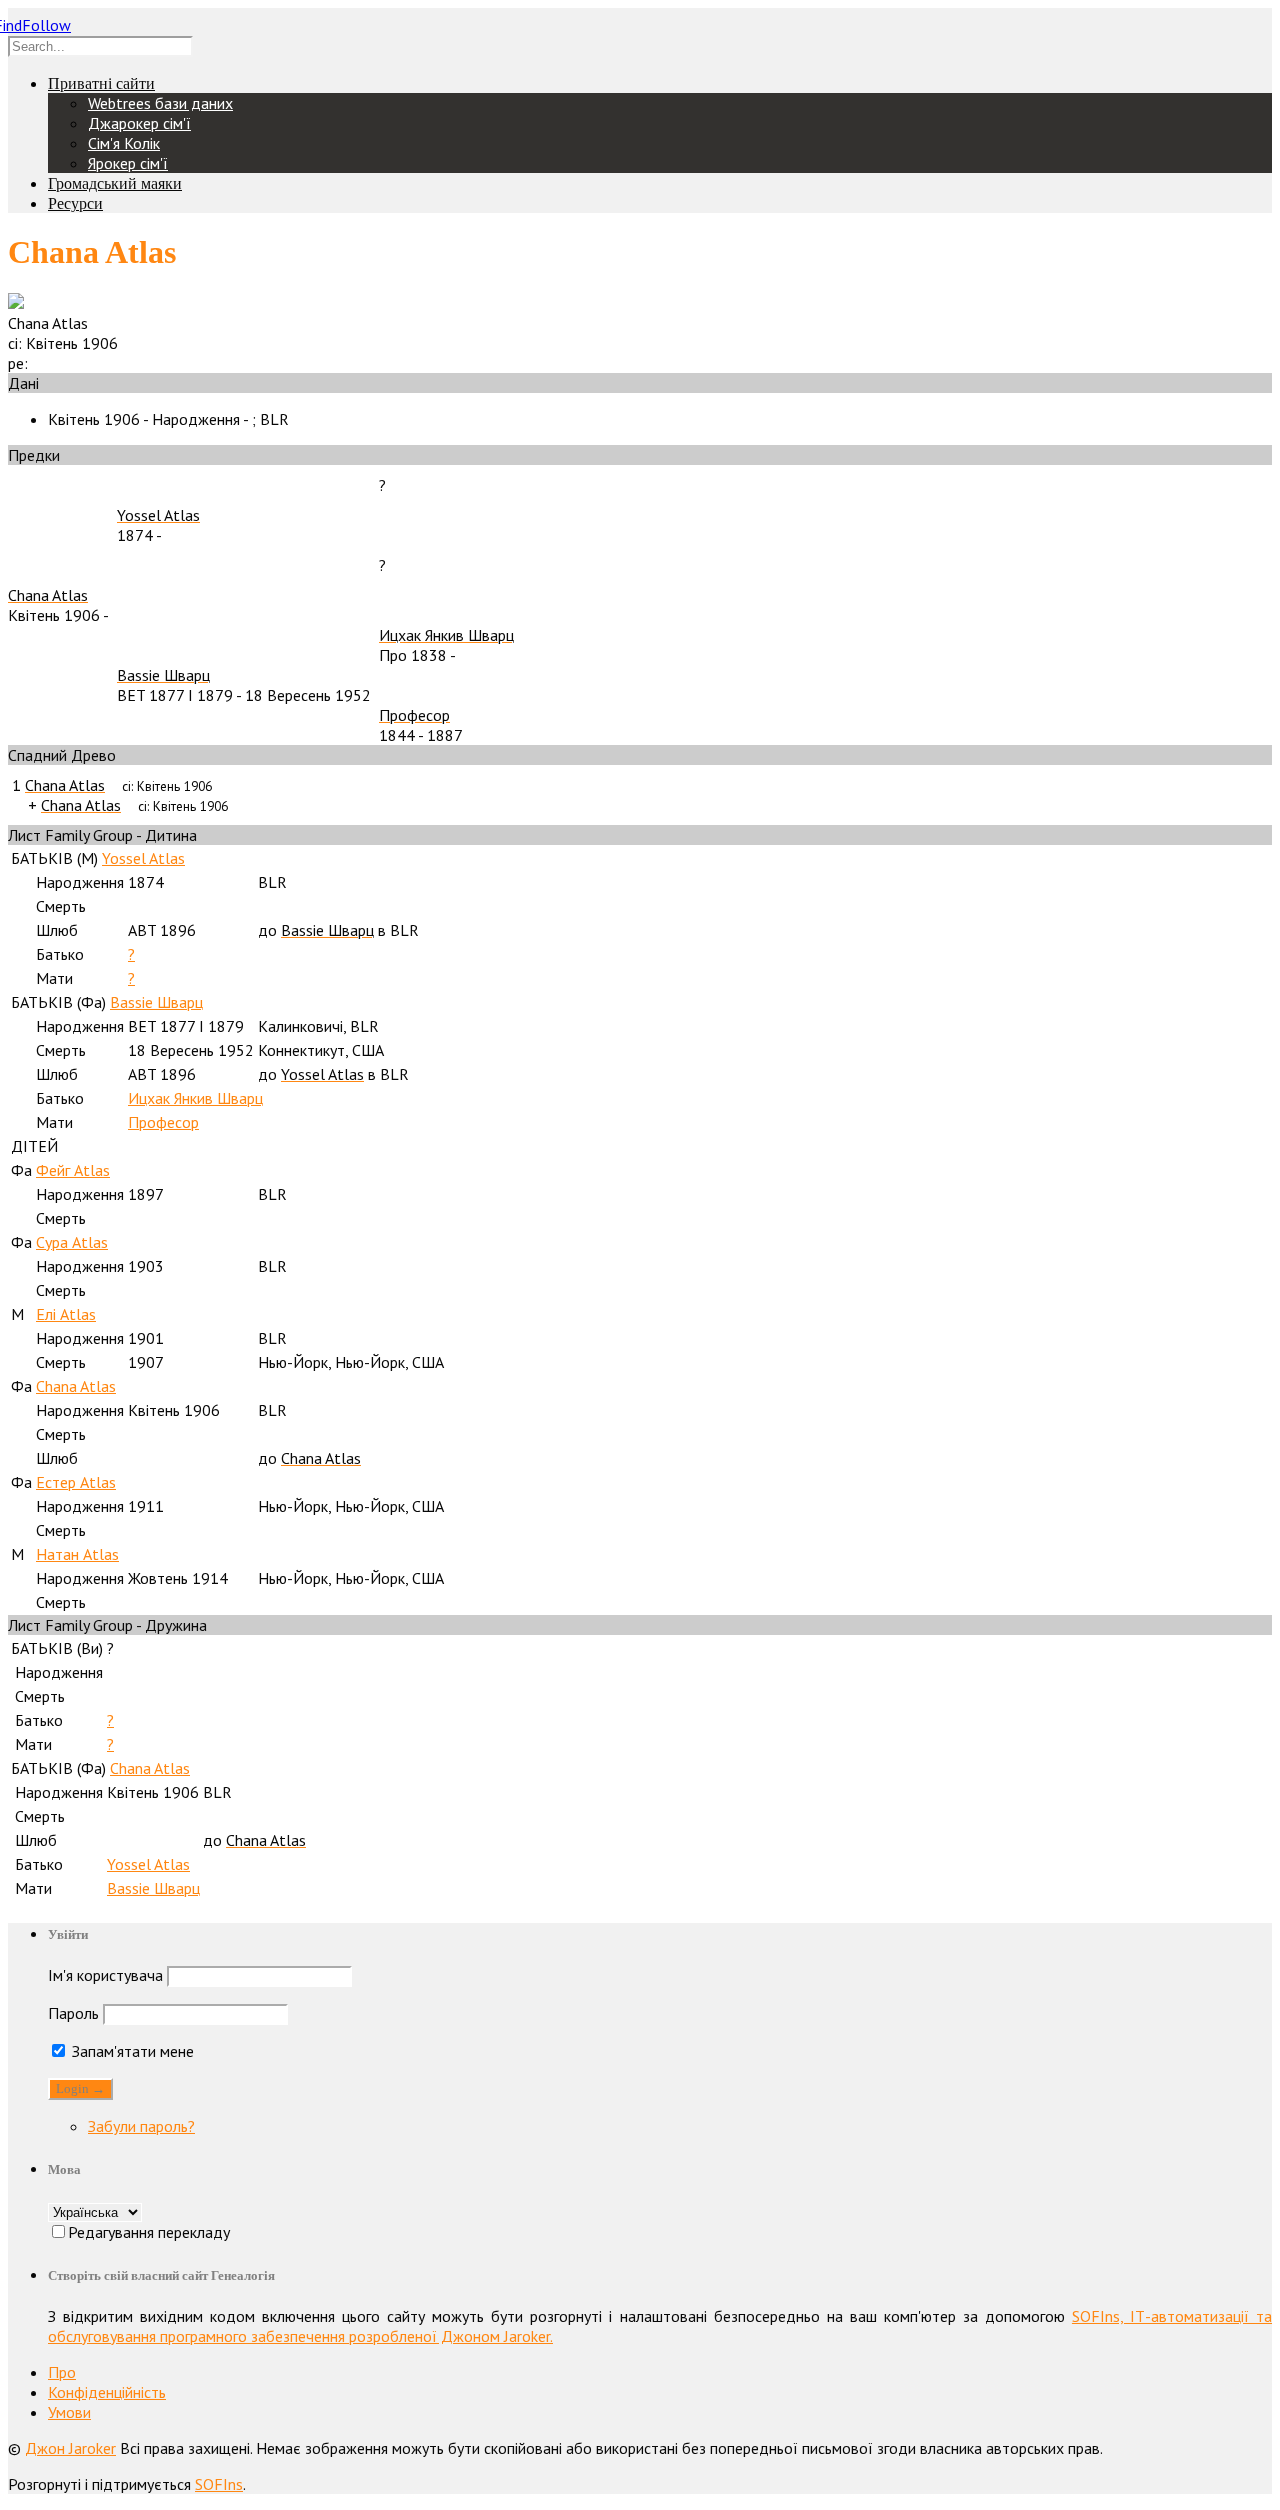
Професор (163, 1122)
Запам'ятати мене (131, 2051)
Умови (69, 2412)
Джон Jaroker (70, 2448)
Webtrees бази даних (160, 103)
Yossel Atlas (143, 858)
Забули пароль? (141, 2126)
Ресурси (75, 203)
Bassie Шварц (156, 1002)
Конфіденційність (107, 2392)
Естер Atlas (76, 1482)
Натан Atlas (77, 1554)
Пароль (73, 2013)
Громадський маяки (115, 183)
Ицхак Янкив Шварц (195, 1098)
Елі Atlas (66, 1314)
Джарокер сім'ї (139, 123)
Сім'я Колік (124, 143)
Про (62, 2372)
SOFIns (219, 2484)
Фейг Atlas (73, 1170)
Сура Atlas (72, 1242)
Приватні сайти (101, 83)
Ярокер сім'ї (128, 163)
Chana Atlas (76, 1386)
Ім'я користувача (105, 1975)
